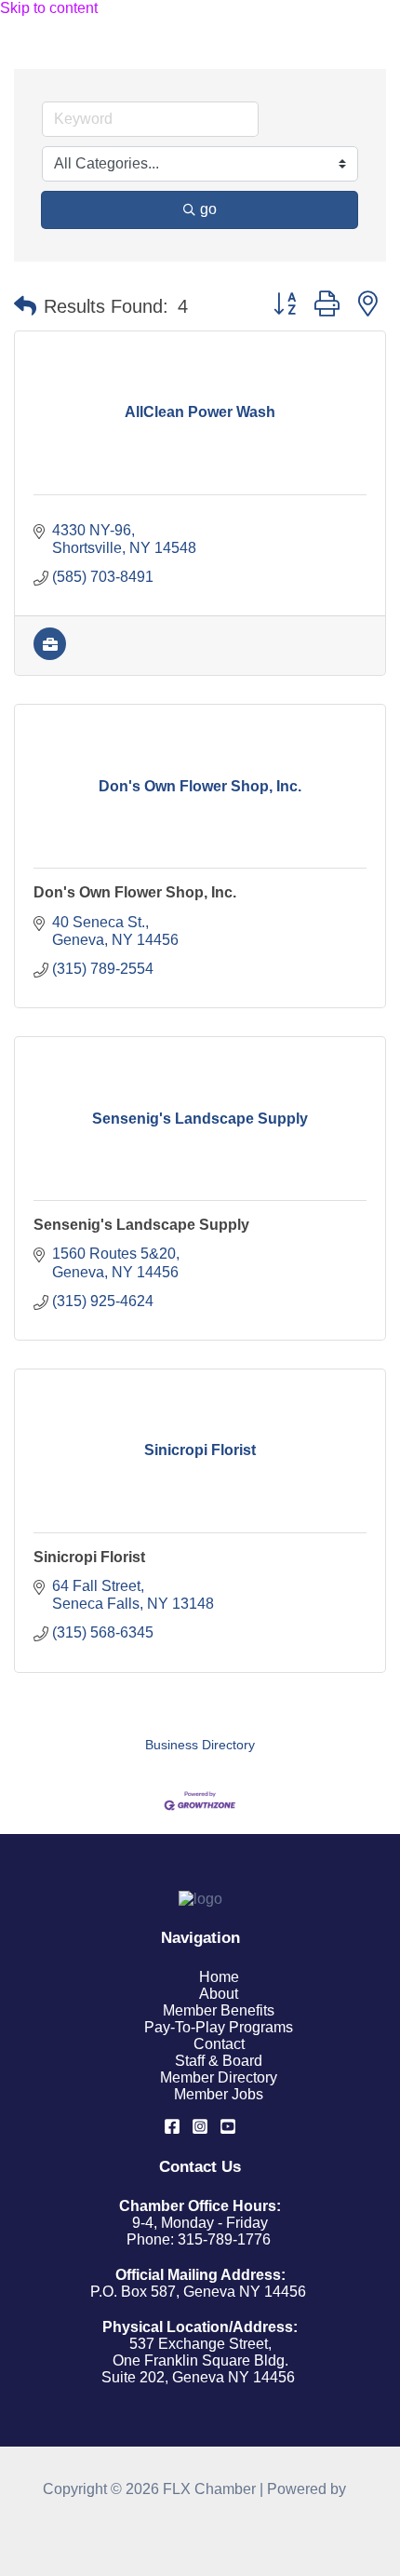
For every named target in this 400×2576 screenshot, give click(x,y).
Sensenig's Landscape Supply (141, 1225)
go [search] (208, 209)
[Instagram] (200, 2130)
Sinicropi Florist (89, 1557)
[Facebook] (172, 2130)
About (219, 1994)
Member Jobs (219, 2094)
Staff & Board (219, 2061)
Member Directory (219, 2077)
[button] (25, 306)
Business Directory (200, 1745)
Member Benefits (219, 2010)
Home (219, 1977)
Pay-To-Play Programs (219, 2027)
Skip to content (49, 8)
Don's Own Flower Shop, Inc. (135, 892)
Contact (219, 2044)
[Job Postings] (50, 655)
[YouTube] (228, 2130)
